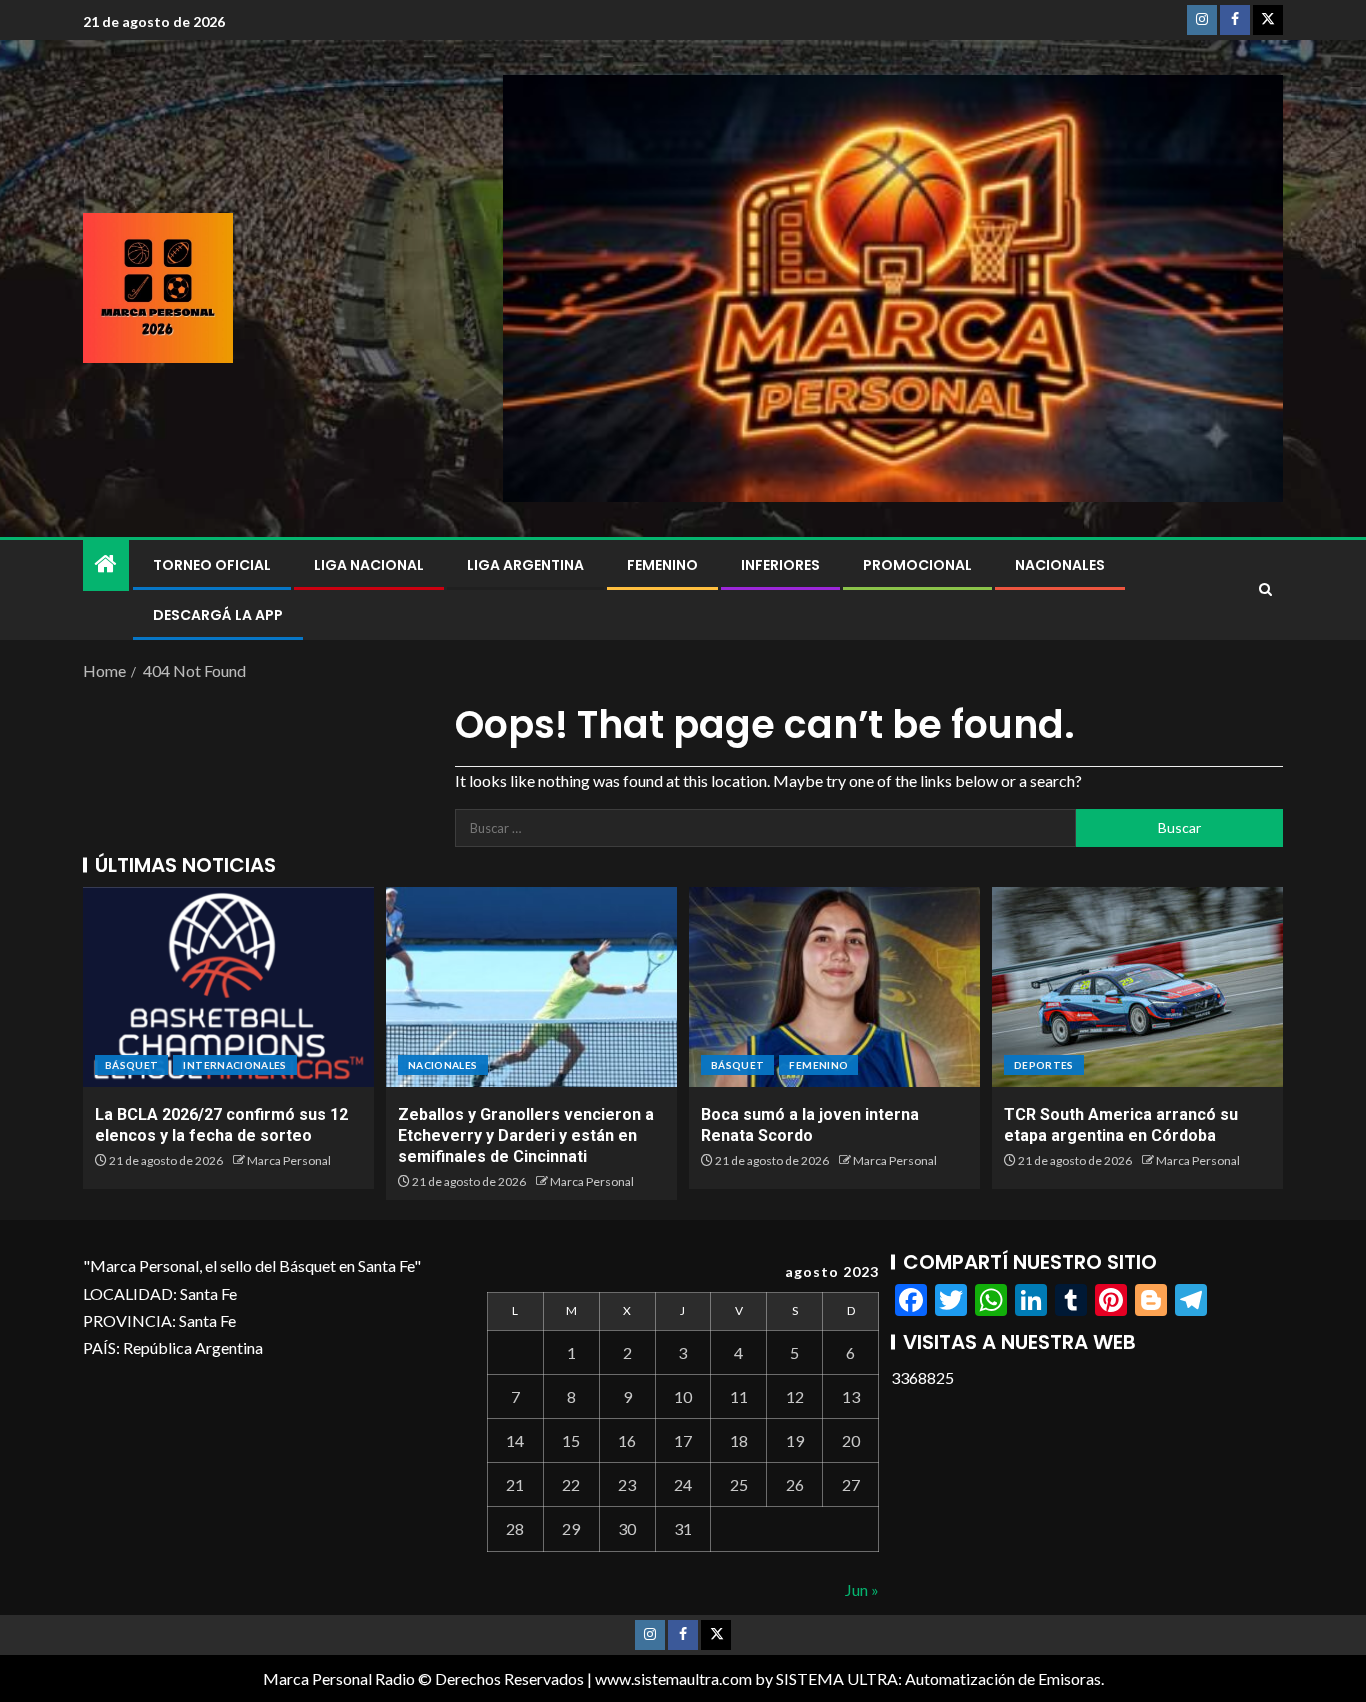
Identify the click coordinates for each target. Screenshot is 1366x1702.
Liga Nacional (369, 565)
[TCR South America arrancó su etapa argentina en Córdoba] (1137, 987)
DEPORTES (1044, 1065)
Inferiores (780, 565)
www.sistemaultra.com (673, 1678)
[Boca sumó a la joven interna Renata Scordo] (834, 987)
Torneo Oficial (212, 565)
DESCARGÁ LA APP (218, 615)
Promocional (917, 565)
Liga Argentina (525, 565)
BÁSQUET (131, 1065)
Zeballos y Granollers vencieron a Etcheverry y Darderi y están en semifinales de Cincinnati (526, 1136)
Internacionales (234, 1065)
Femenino (662, 565)
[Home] (106, 564)
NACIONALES (1060, 565)
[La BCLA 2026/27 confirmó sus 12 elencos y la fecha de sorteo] (228, 987)
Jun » (862, 1589)
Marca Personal (289, 1160)
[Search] (1265, 590)
